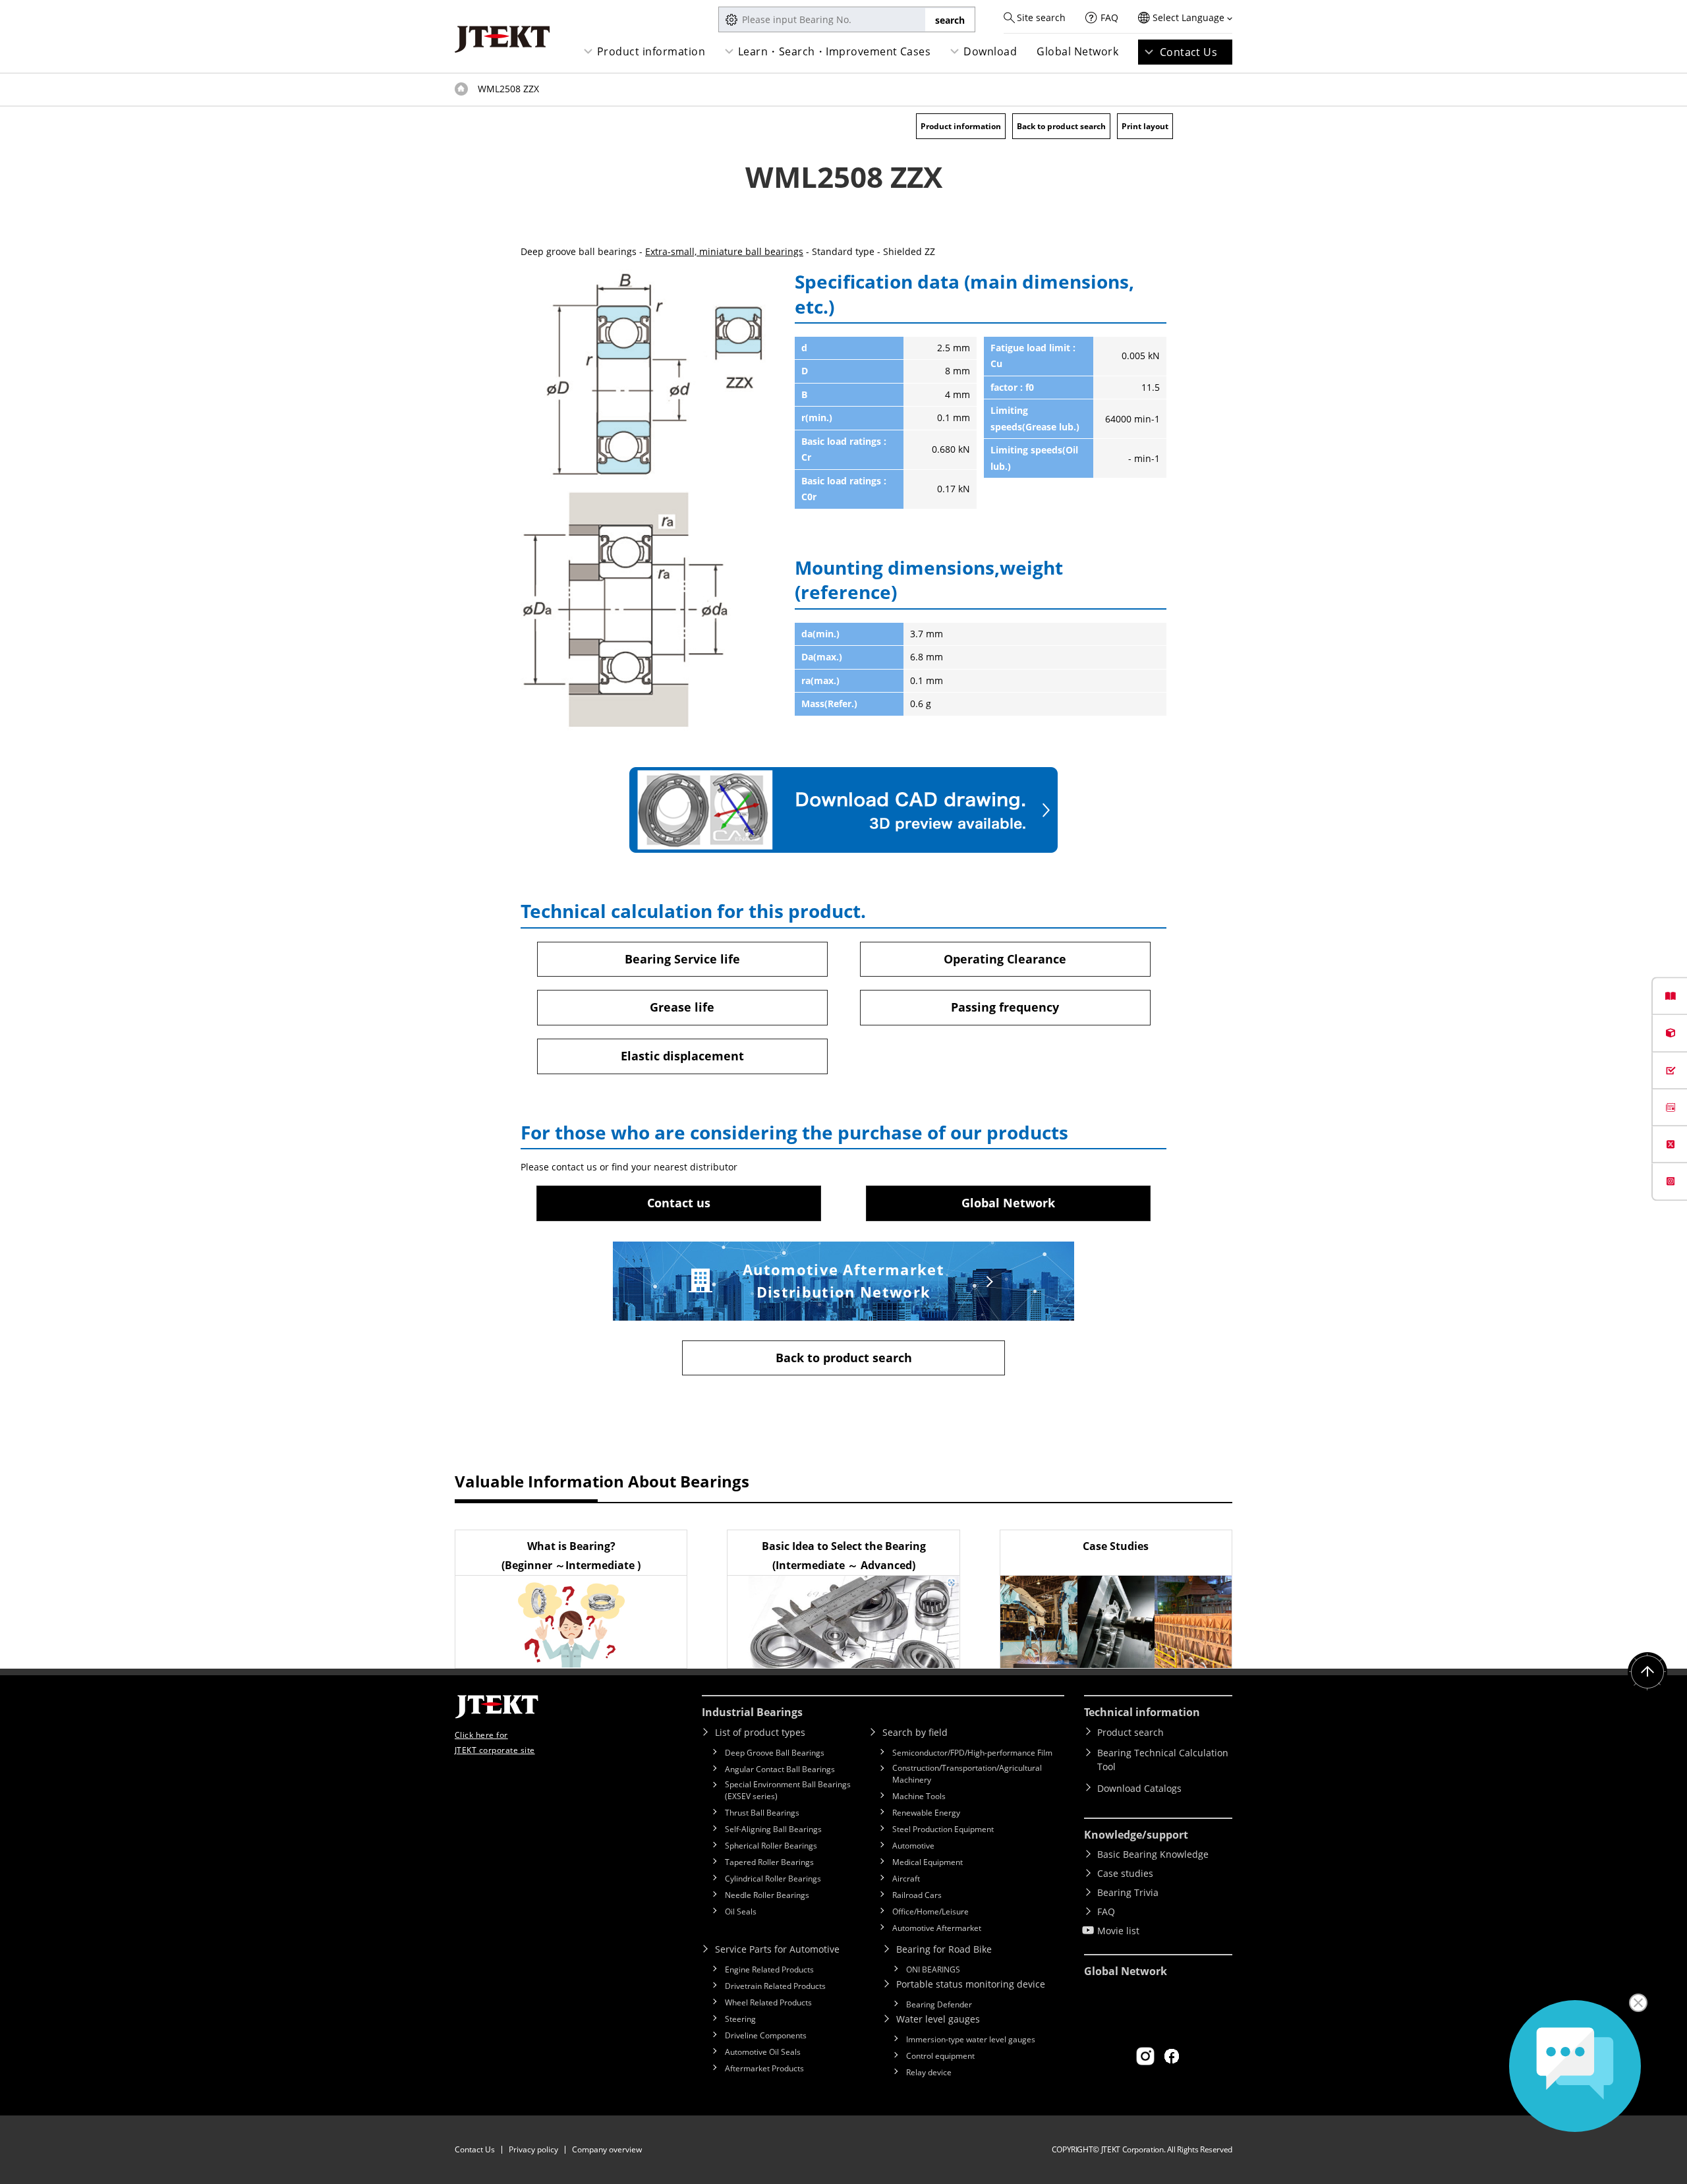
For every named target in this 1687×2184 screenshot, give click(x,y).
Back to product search (1061, 126)
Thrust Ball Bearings (762, 1813)
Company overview (607, 2149)
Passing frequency (1005, 1007)
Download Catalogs (1139, 1788)
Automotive (913, 1846)
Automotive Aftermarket (937, 1928)
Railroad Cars (917, 1895)
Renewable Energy (926, 1813)
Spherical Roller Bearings (771, 1846)
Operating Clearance (1005, 959)
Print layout (1145, 126)
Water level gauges (938, 2019)
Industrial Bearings (752, 1712)
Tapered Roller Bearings (769, 1862)
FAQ (1109, 17)
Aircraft (906, 1879)
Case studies (1125, 1873)
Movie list (1118, 1931)
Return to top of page (1647, 1672)
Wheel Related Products (768, 2002)
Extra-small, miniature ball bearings (724, 251)
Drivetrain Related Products (775, 1986)
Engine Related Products (769, 1969)
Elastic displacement (682, 1056)
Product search (1130, 1732)
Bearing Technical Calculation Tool (1163, 1760)
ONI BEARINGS (933, 1969)
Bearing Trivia (1128, 1892)
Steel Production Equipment (943, 1829)
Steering (740, 2019)
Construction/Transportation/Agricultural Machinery (967, 1774)
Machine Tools (919, 1796)
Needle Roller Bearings (767, 1895)
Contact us (679, 1203)
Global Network (1077, 51)
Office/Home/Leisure (930, 1911)
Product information (651, 51)
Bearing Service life (682, 959)
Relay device (929, 2072)
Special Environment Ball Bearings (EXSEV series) (788, 1790)
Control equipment (940, 2056)
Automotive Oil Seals (763, 2052)
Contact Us (1189, 52)
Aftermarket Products (764, 2068)
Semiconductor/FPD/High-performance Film (972, 1753)
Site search (1041, 17)
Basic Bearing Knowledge (1153, 1854)
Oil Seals (741, 1911)
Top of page (461, 89)
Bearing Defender (939, 2004)
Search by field (915, 1732)
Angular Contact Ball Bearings (780, 1769)
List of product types (760, 1732)
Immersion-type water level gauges (971, 2039)
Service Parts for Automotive (777, 1949)
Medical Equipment (928, 1862)
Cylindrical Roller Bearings (773, 1879)
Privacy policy (533, 2149)
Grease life (682, 1007)
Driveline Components (766, 2035)
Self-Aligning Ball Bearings (773, 1829)
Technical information (1142, 1712)
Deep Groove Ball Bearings (775, 1753)
